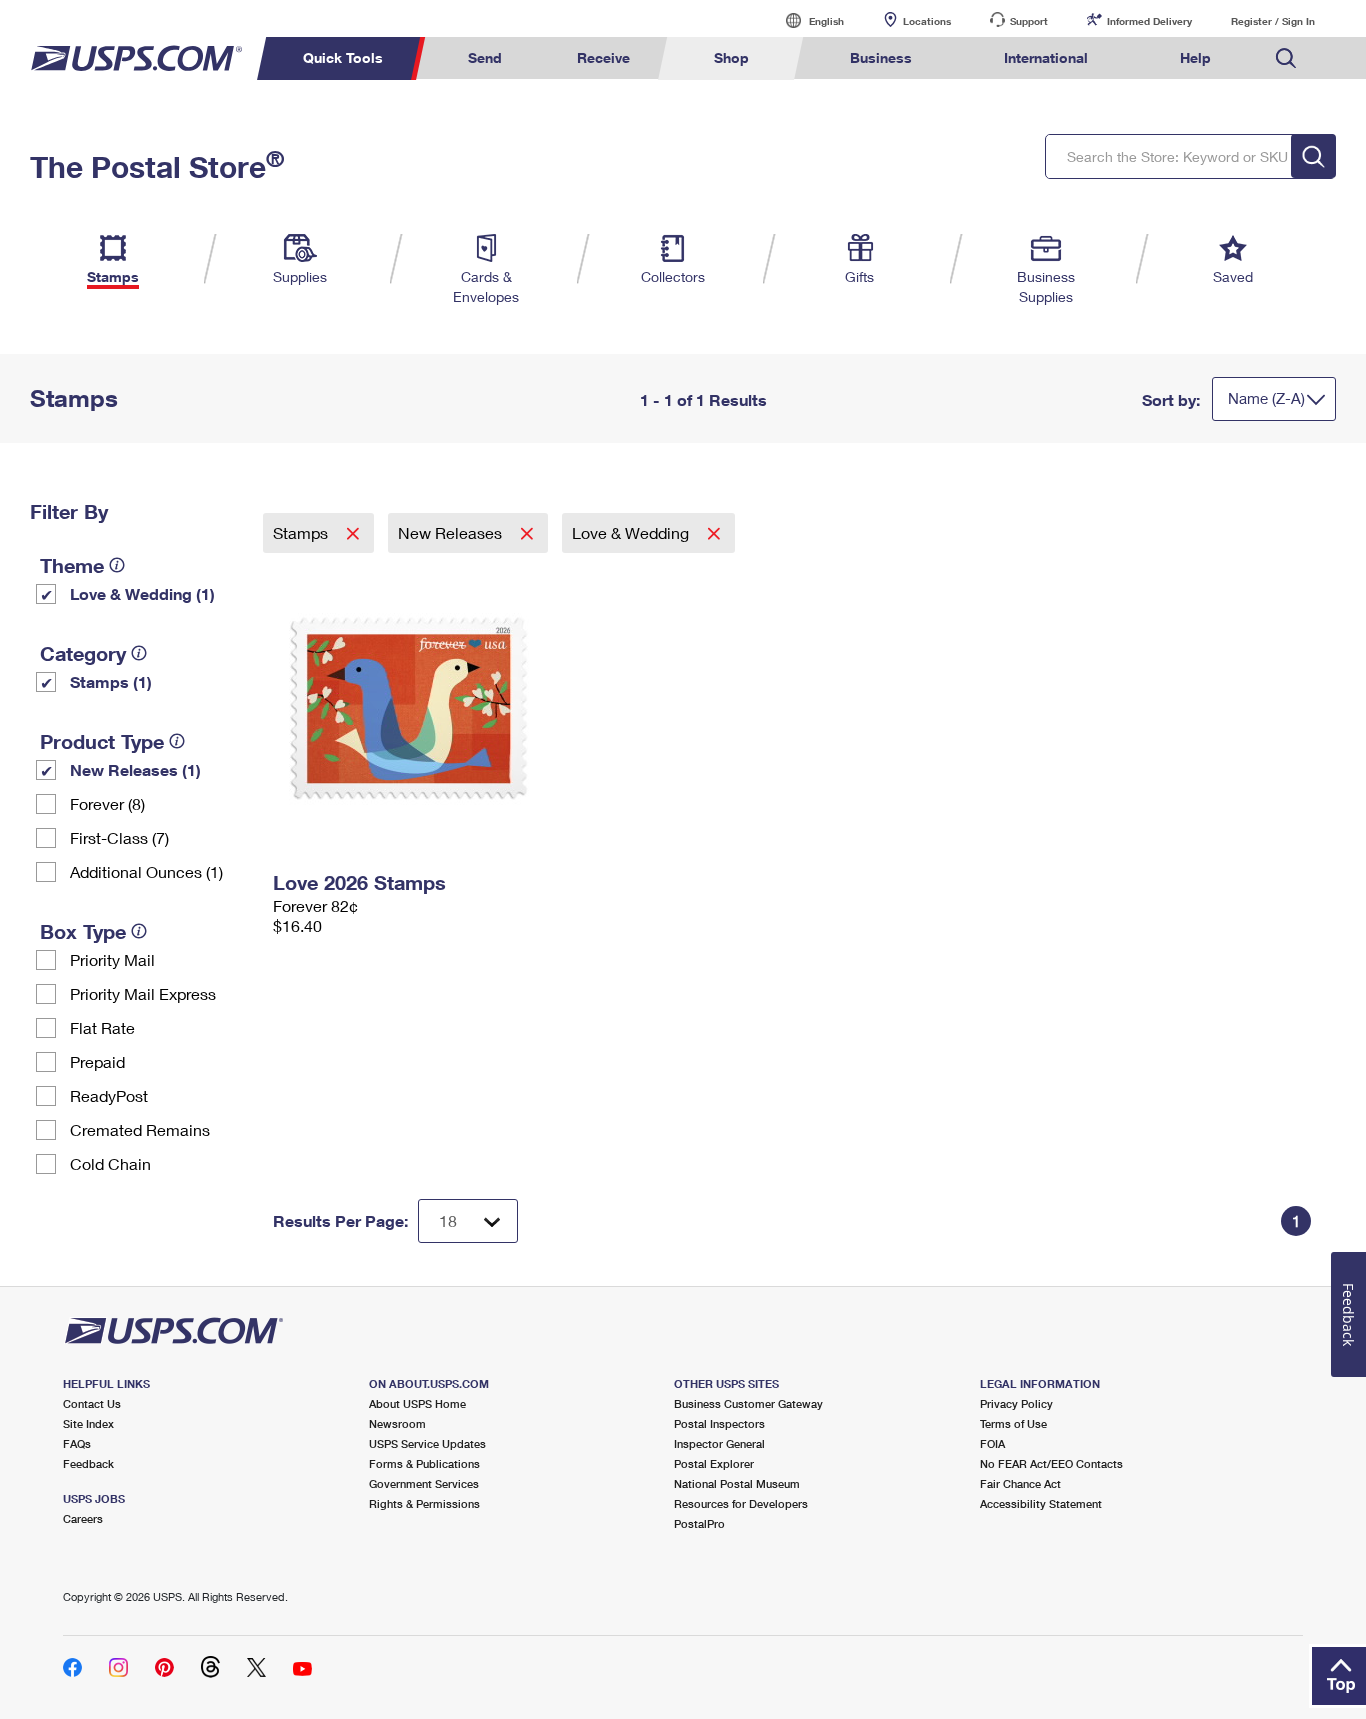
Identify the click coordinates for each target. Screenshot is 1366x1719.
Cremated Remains (140, 1129)
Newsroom (397, 1423)
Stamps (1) (111, 681)
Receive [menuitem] (603, 57)
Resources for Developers (741, 1503)
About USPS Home (417, 1403)
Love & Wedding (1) (142, 593)
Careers (83, 1518)
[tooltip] (117, 565)
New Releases (452, 532)
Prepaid (97, 1061)
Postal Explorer (714, 1463)
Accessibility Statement (1041, 1503)
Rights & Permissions (424, 1503)
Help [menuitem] (1195, 57)
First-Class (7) (119, 837)
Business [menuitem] (881, 57)
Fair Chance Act (1020, 1483)
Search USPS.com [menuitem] (1286, 58)
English (806, 20)
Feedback (88, 1463)
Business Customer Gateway (748, 1403)
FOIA (992, 1443)
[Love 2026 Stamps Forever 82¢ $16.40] (439, 708)
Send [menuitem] (485, 57)
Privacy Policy (1016, 1403)
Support (1029, 21)
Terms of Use (1013, 1423)
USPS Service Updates (427, 1443)
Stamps (302, 532)
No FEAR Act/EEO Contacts (1051, 1463)
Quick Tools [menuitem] (343, 57)
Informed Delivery (1149, 21)
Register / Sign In (1273, 21)
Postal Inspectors (719, 1423)
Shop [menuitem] (731, 57)
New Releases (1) (135, 769)
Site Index (88, 1423)
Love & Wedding (632, 532)
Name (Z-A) (1266, 398)
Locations (927, 21)
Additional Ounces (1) (146, 871)
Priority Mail (112, 959)
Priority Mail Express (143, 993)
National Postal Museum (737, 1483)
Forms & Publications (424, 1463)
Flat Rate (102, 1027)
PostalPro (699, 1523)
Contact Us (92, 1403)
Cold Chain (110, 1163)
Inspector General (719, 1443)
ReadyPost (109, 1095)
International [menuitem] (1046, 57)
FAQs (77, 1443)
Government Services (424, 1483)
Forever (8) (107, 803)
